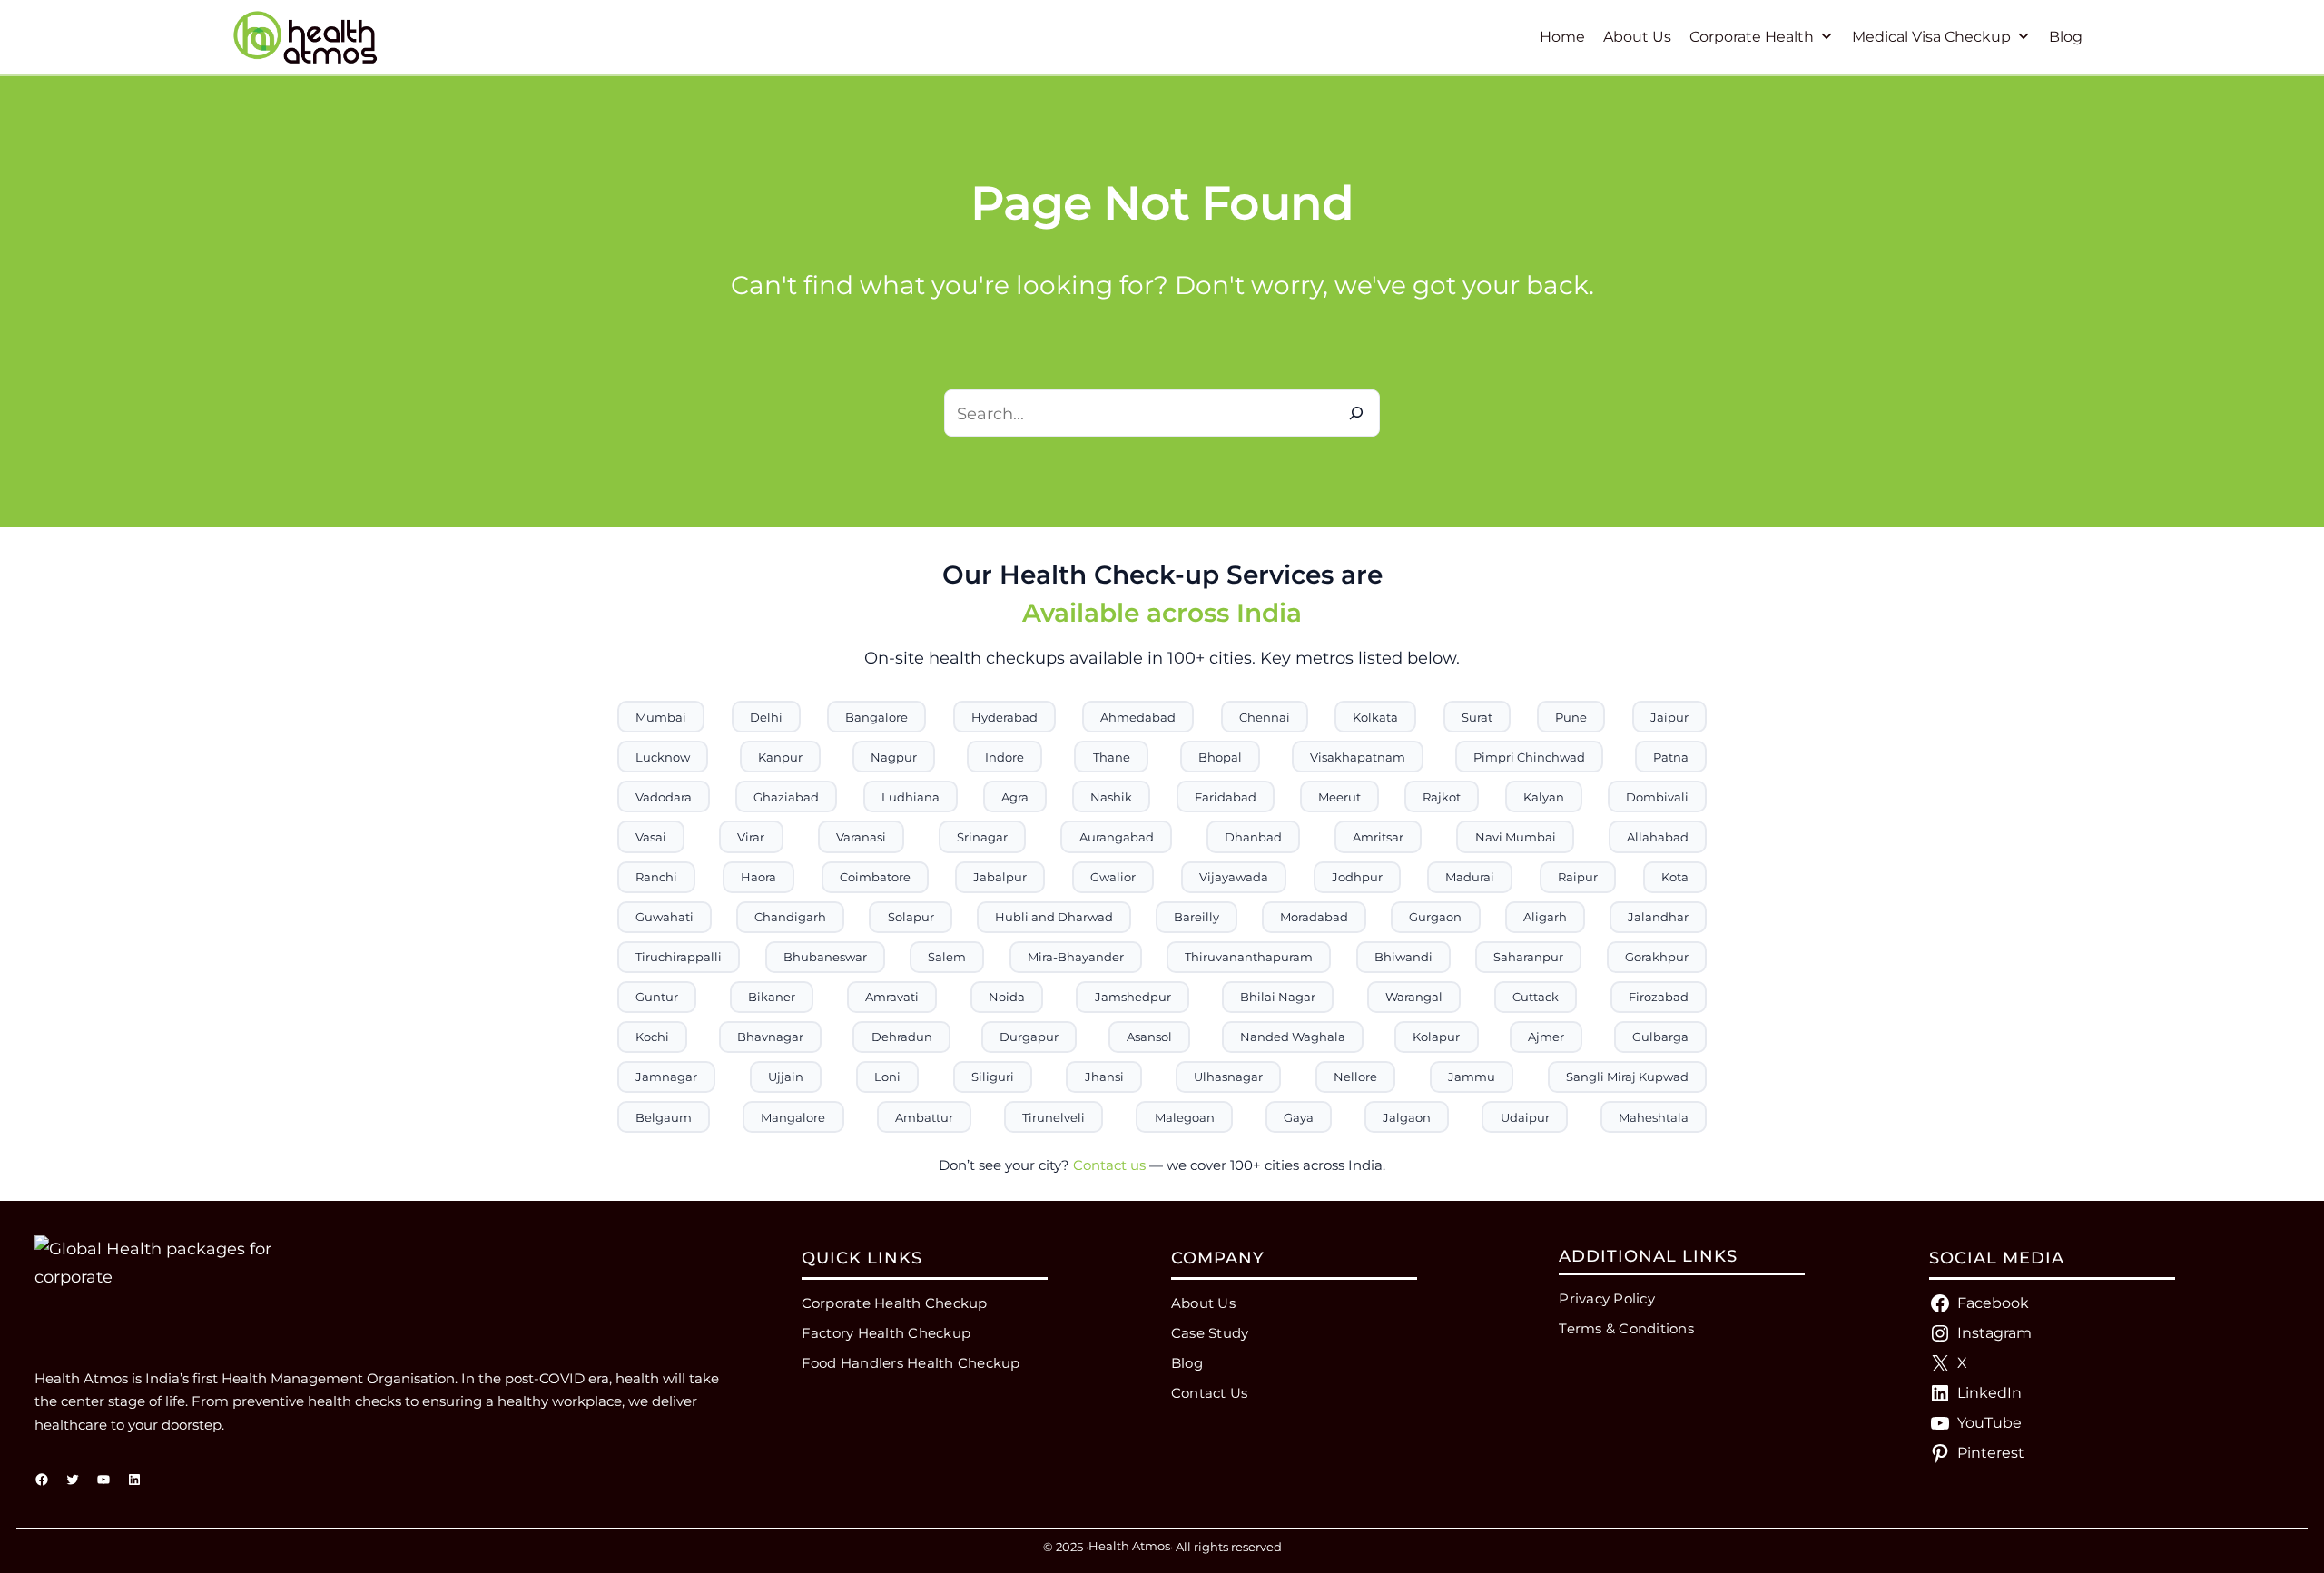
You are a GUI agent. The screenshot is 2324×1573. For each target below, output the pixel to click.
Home (1562, 37)
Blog (2066, 37)
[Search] (1356, 413)
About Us (1637, 37)
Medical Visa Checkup (1931, 37)
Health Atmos (1129, 1546)
